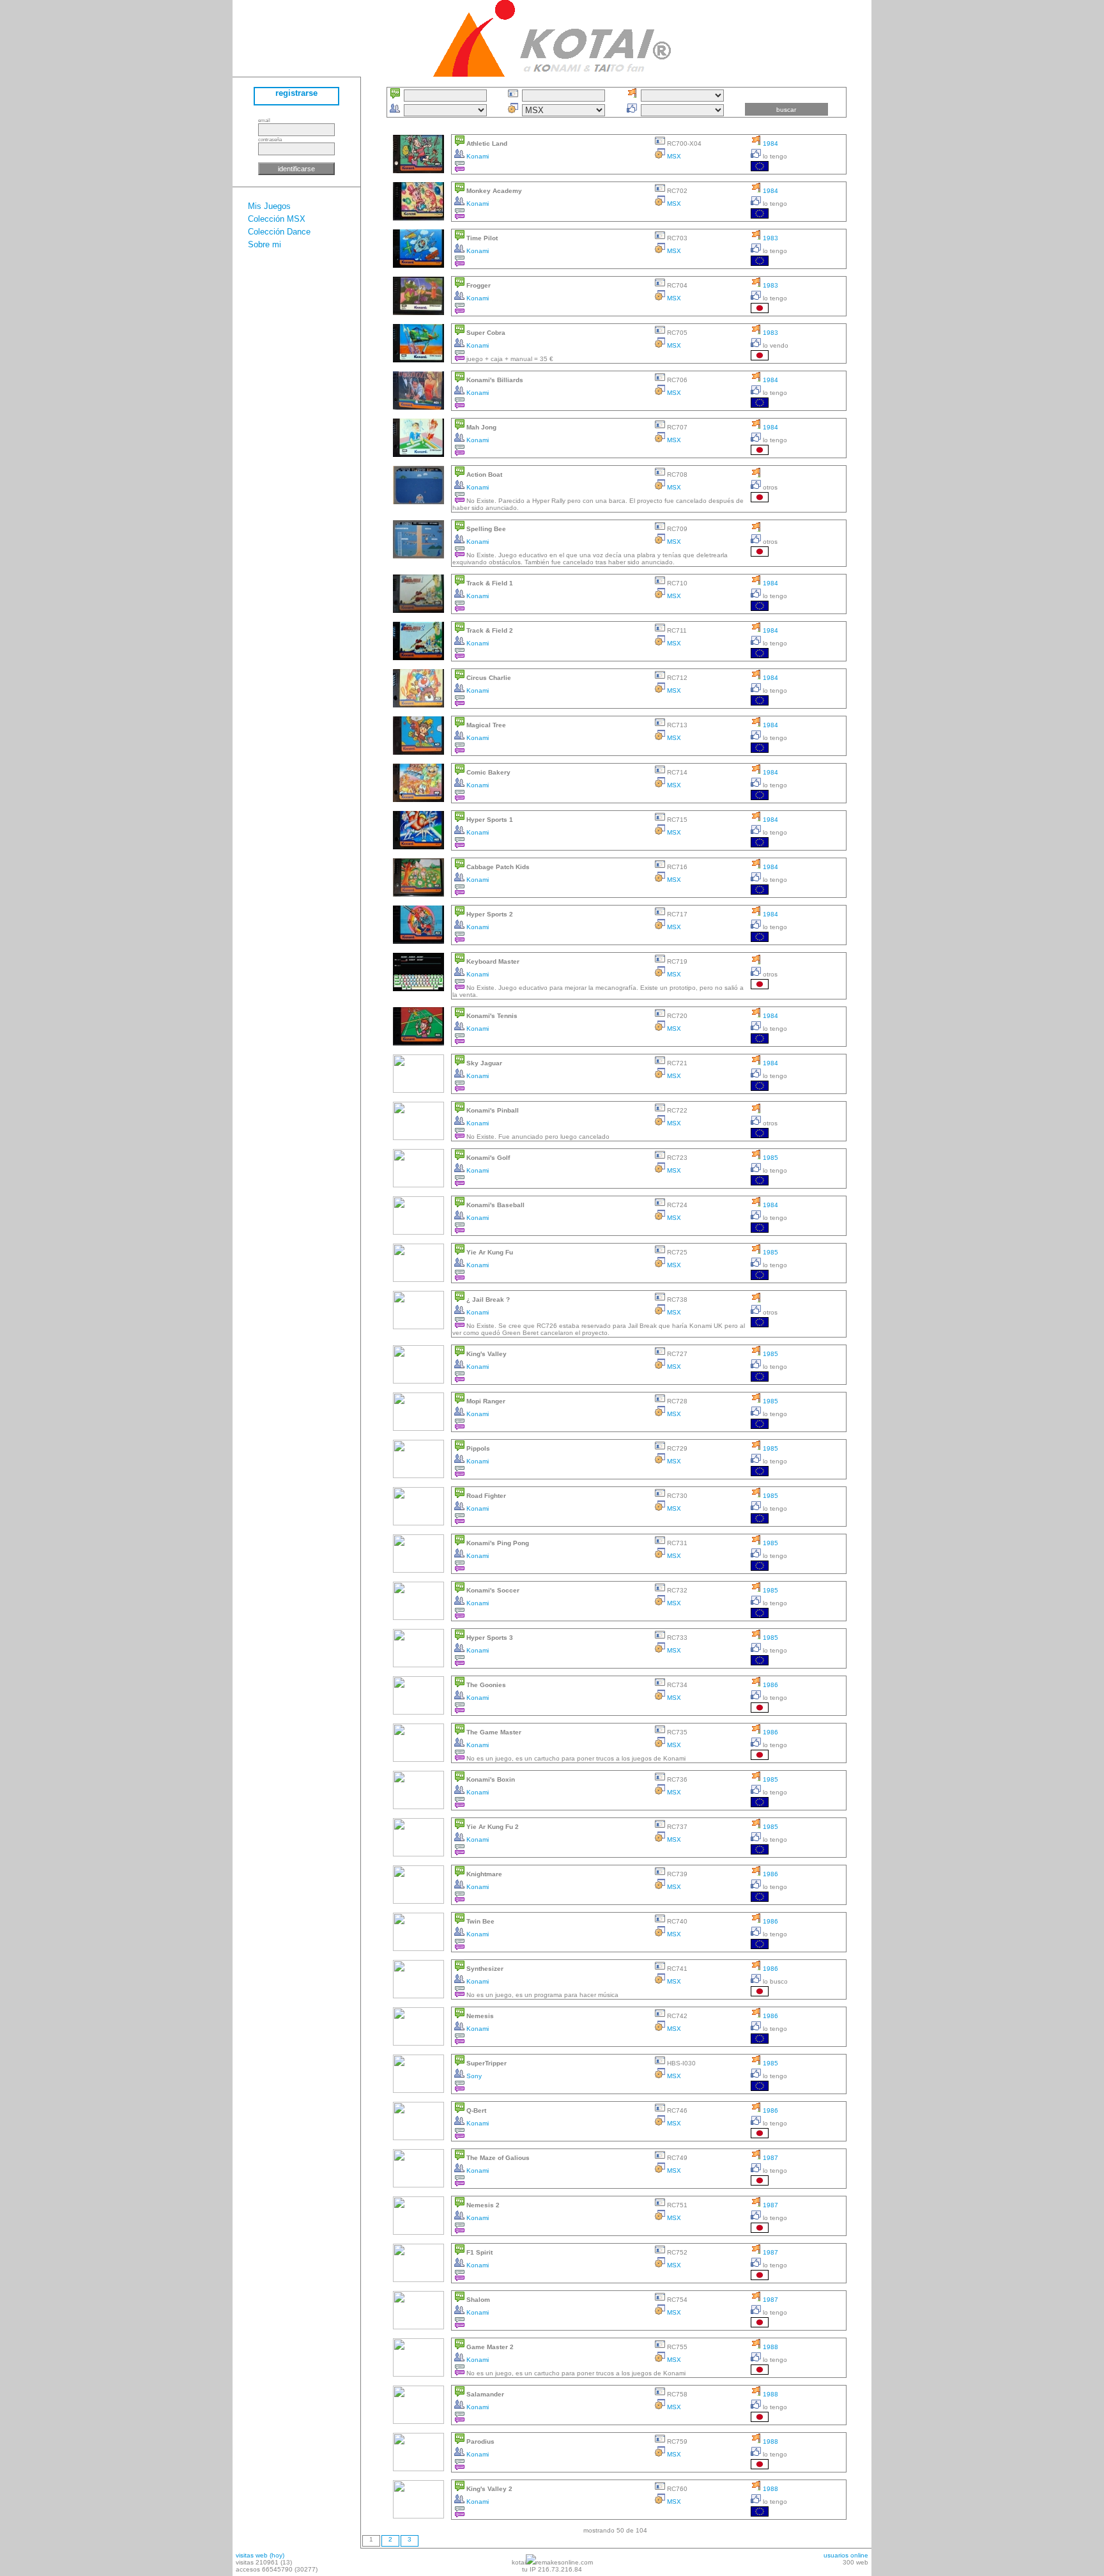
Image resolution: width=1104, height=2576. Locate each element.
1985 (770, 1158)
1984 (770, 143)
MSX (673, 156)
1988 (770, 2347)
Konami (477, 156)
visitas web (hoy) (260, 2555)
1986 (770, 1685)
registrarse (296, 93)
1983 (770, 238)
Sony (473, 2076)
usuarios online (846, 2555)
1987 (770, 2158)
